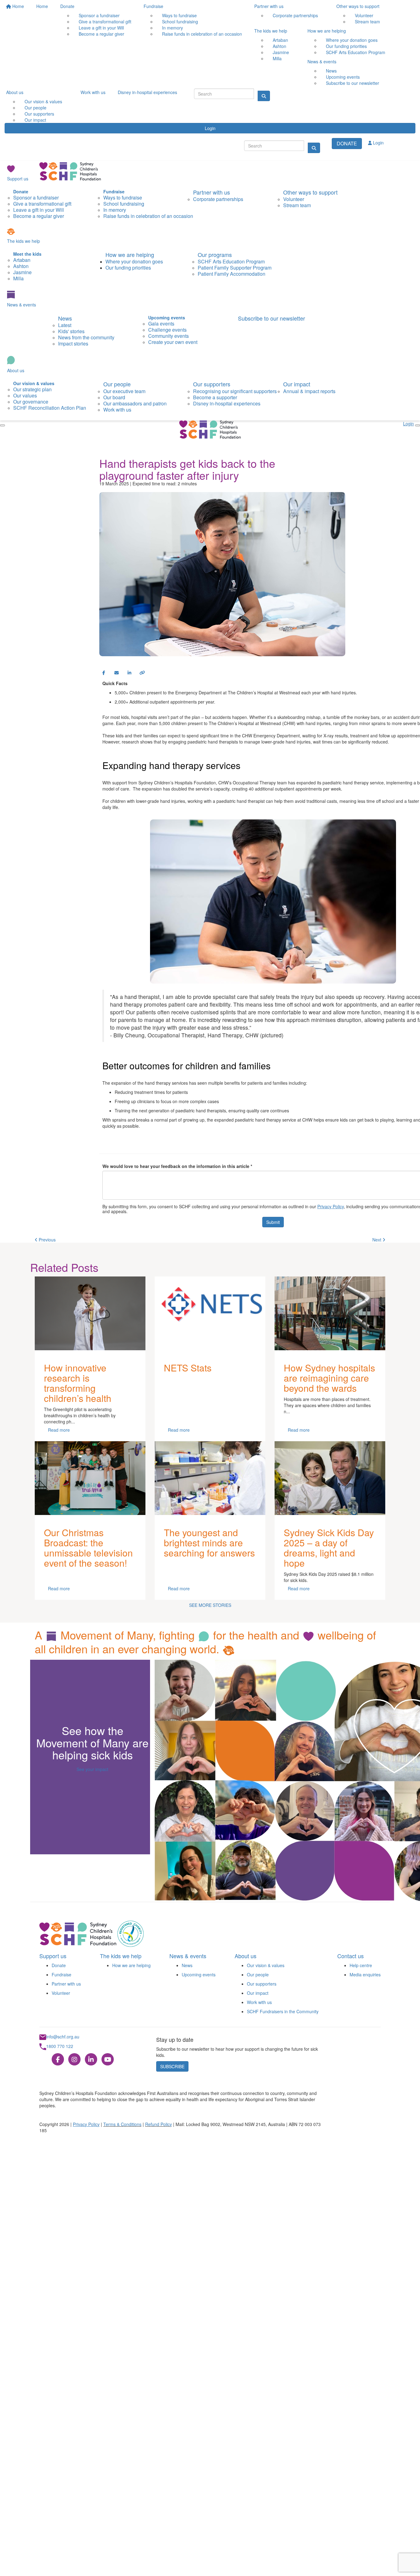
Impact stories (73, 343)
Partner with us (269, 6)
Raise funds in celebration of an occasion (202, 34)
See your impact (92, 1769)
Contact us (351, 1956)
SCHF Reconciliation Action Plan (50, 408)
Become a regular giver (101, 34)
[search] (314, 148)
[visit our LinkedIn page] (91, 2060)
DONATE (347, 143)
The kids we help (271, 31)
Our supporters (212, 384)
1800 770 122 (60, 2046)
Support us (18, 179)
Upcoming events (199, 1974)
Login (210, 128)
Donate (67, 6)
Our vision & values (266, 1965)
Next (377, 1240)
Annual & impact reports (309, 391)
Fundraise (153, 6)
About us (15, 92)
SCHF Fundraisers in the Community (283, 2011)
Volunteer (61, 1993)
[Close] (2, 425)
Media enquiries (365, 1974)
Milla (277, 58)
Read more (59, 1430)
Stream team (367, 22)
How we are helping (327, 31)
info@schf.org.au (63, 2037)
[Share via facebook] (104, 673)
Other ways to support (358, 6)
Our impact (35, 120)
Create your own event (173, 342)
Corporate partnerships (295, 15)
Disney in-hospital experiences (147, 92)
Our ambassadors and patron (135, 403)
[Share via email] (117, 673)
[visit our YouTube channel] (108, 2060)
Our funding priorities (128, 268)
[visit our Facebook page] (58, 2060)
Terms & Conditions (122, 2124)
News (65, 318)
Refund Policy (158, 2124)
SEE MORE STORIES (210, 1605)
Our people (117, 384)
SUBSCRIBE (172, 2066)
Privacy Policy (331, 1206)
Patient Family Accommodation (232, 274)
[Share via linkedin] (129, 673)
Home (18, 6)
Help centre (361, 1965)
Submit (273, 1222)
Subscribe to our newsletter (353, 83)
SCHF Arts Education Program (356, 52)
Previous (47, 1240)
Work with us (93, 92)
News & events (322, 61)
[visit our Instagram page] (74, 2060)
